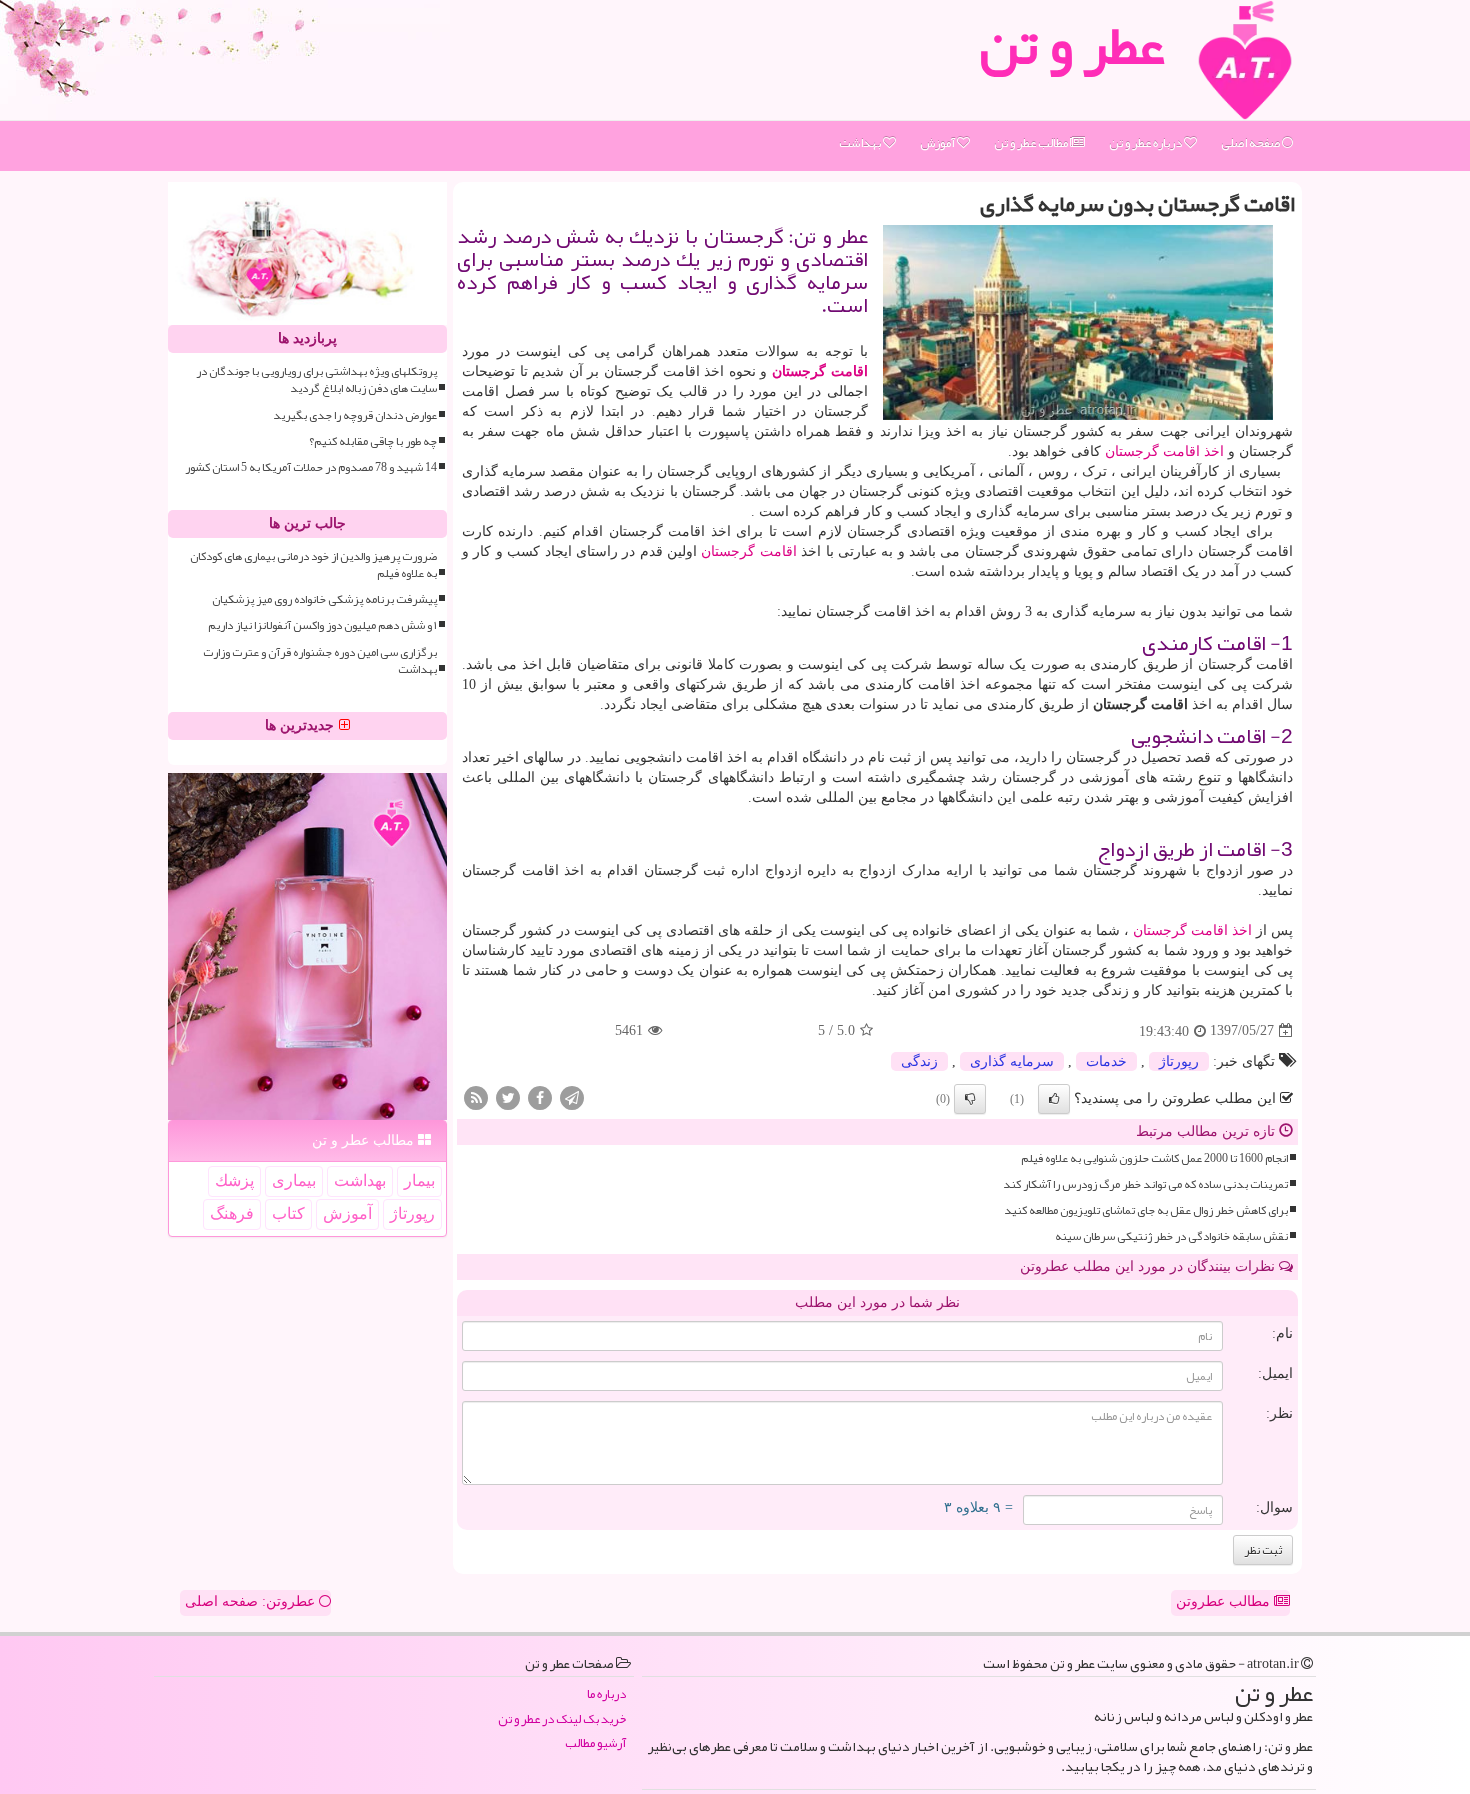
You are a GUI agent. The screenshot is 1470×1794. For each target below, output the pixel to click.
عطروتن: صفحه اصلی (252, 1601)
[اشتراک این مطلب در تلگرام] (572, 1096)
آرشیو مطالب (595, 1743)
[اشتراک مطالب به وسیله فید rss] (476, 1096)
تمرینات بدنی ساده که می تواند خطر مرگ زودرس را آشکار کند (1145, 1184)
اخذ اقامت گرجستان (1164, 451)
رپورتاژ (1179, 1061)
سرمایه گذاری (1012, 1061)
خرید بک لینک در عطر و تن (562, 1719)
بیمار (419, 1180)
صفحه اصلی (1251, 143)
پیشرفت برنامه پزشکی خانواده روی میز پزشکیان (324, 599)
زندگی (919, 1061)
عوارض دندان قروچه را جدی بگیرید (355, 415)
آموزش (938, 143)
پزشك (234, 1180)
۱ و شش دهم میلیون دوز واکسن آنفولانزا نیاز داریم (322, 625)
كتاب (288, 1213)
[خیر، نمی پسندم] (970, 1099)
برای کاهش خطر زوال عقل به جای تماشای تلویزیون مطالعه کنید (1146, 1210)
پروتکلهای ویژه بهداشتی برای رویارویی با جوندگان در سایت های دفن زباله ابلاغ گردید (316, 380)
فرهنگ (232, 1213)
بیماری (294, 1180)
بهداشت (861, 143)
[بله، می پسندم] (1054, 1099)
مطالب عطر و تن (1032, 143)
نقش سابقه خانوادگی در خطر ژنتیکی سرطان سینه (1171, 1236)
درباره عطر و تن (1146, 143)
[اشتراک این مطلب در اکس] (508, 1096)
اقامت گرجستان (820, 371)
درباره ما (606, 1694)
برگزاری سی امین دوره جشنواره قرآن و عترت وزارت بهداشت (320, 661)
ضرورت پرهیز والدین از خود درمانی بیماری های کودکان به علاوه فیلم (313, 565)
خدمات (1106, 1061)
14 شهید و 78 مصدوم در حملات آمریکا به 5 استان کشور (311, 467)
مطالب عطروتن (1225, 1601)
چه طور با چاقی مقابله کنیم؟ (373, 441)
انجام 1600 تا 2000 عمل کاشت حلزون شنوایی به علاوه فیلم (1154, 1158)
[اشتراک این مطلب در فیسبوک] (540, 1096)
